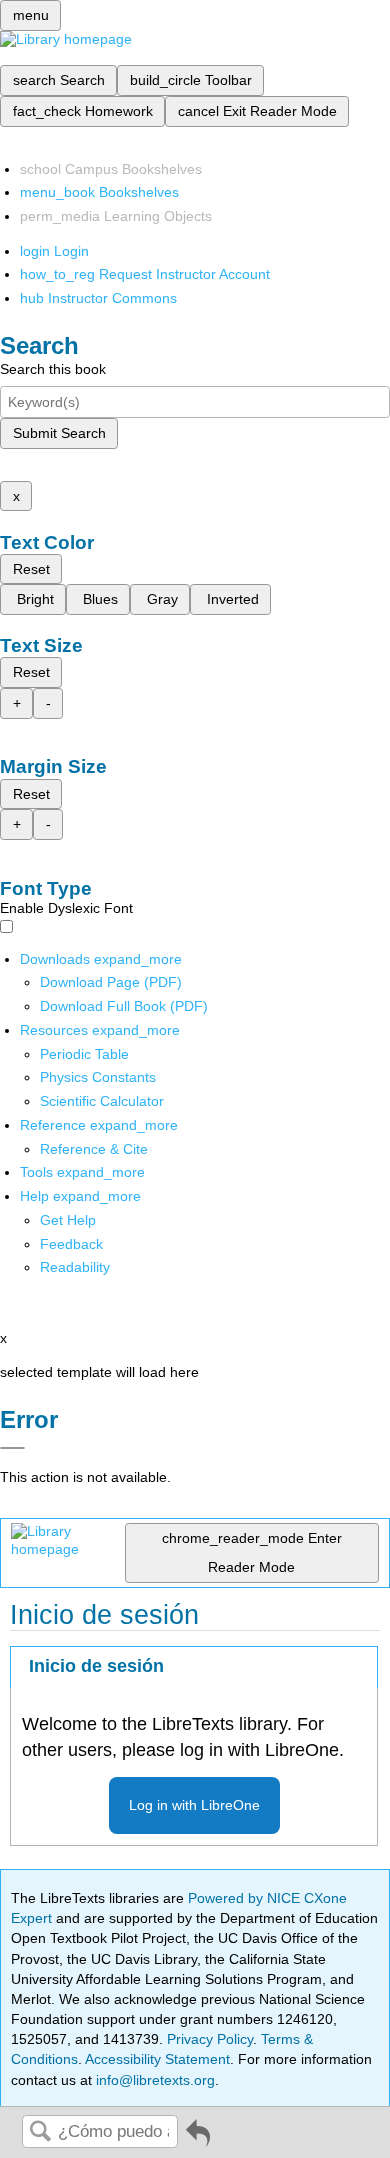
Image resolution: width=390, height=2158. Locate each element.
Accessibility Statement (157, 2059)
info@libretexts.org (153, 2080)
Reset (31, 569)
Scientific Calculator (102, 1101)
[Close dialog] (12, 1448)
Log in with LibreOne (194, 1805)
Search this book (53, 369)
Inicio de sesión (96, 1666)
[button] (71, 1244)
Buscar (40, 2132)
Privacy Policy (210, 2039)
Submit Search (59, 433)
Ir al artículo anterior (198, 2140)
